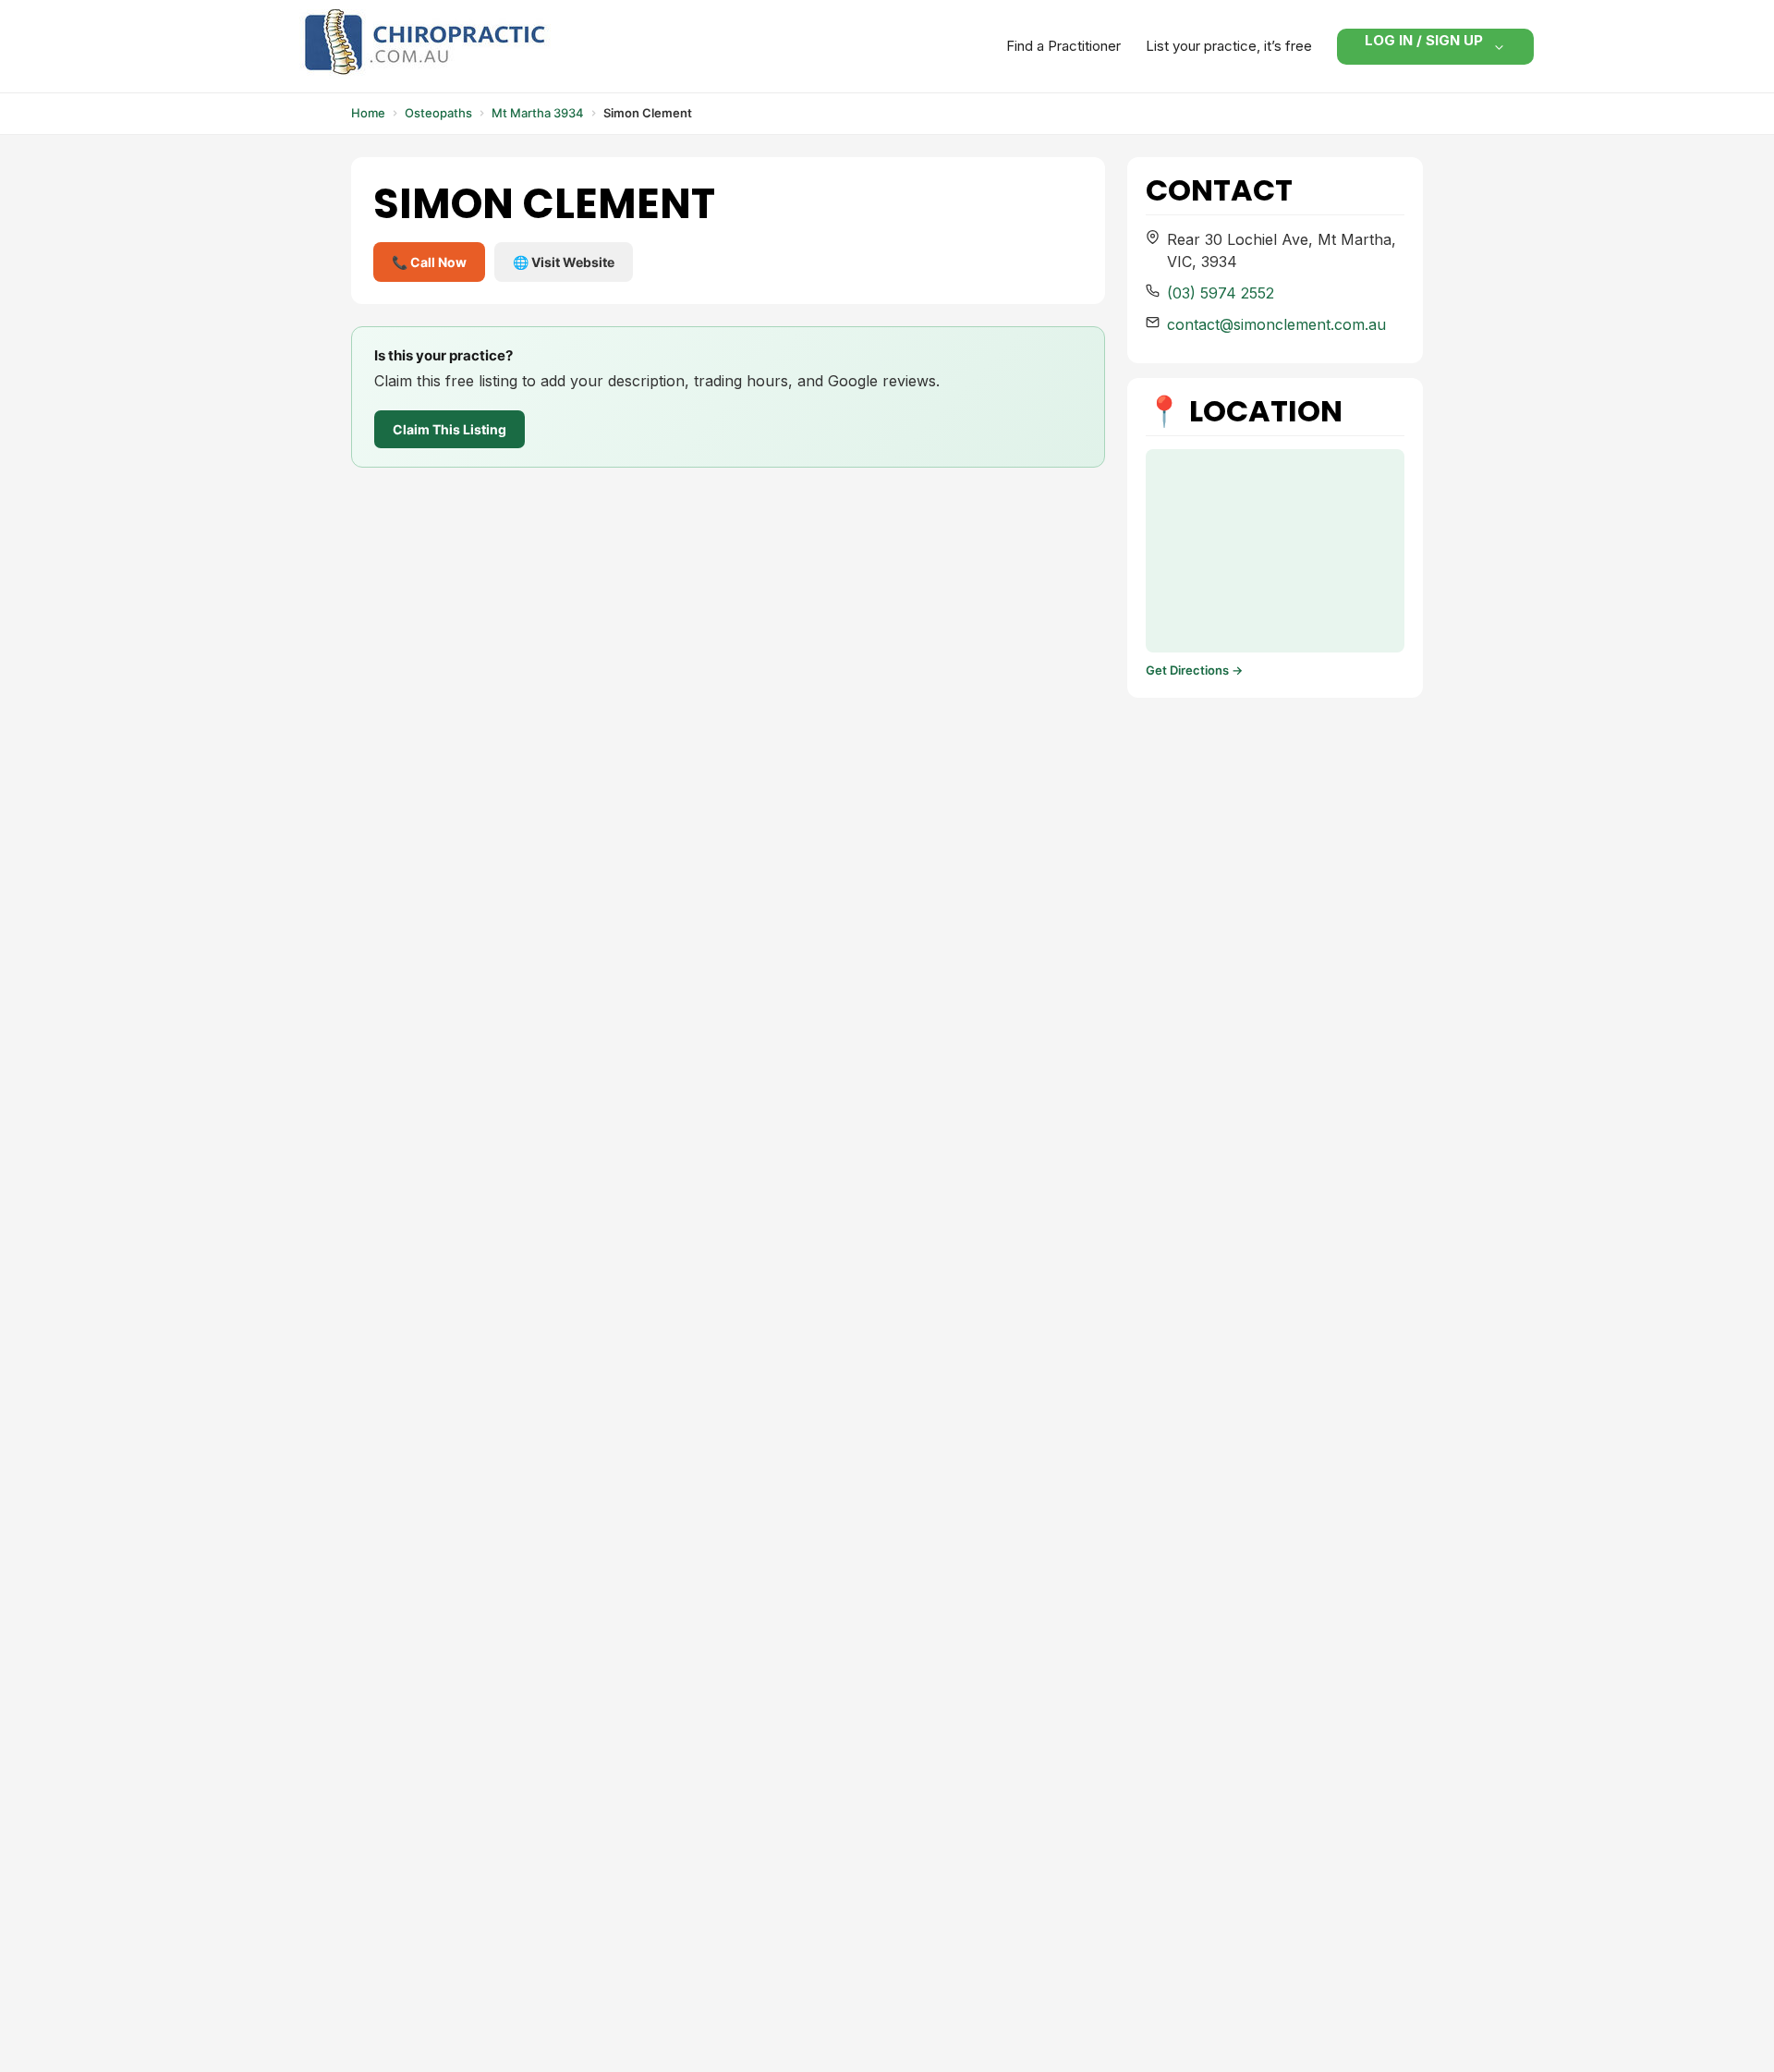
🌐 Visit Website (564, 262)
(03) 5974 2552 (1221, 293)
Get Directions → (1194, 670)
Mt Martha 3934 (538, 113)
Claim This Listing (450, 429)
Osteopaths (438, 113)
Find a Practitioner (1063, 46)
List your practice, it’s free (1229, 46)
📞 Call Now (429, 262)
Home (368, 113)
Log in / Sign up (1424, 44)
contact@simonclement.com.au (1276, 324)
